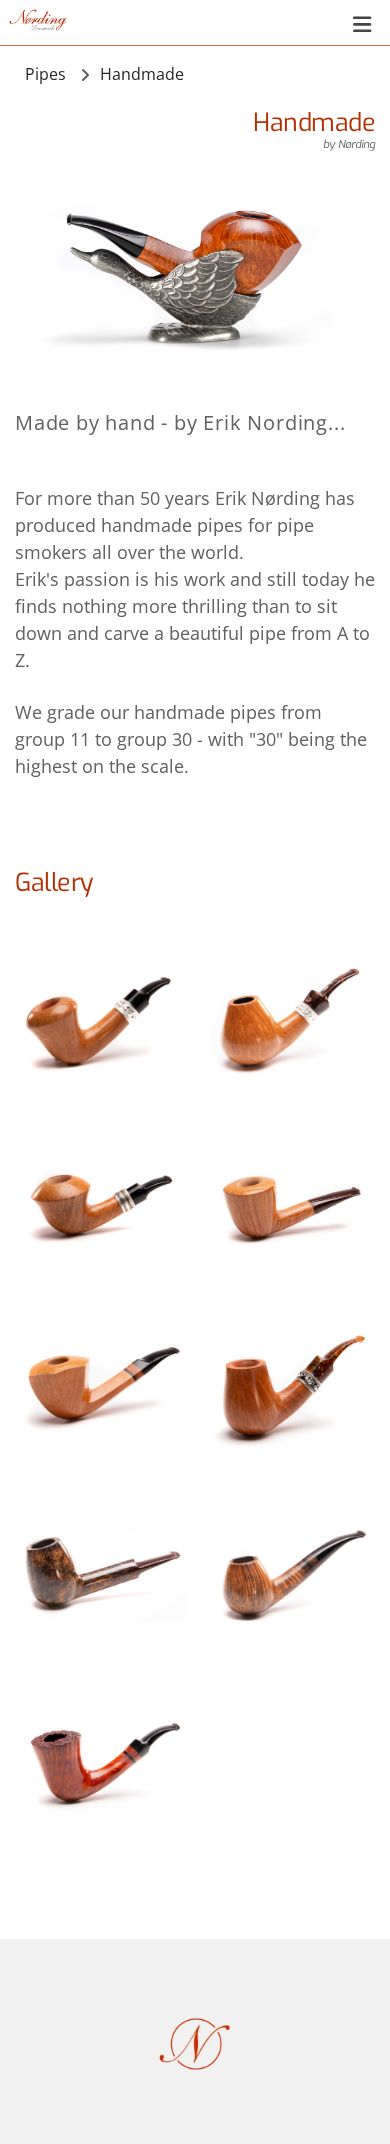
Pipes (45, 74)
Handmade (142, 74)
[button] (224, 25)
